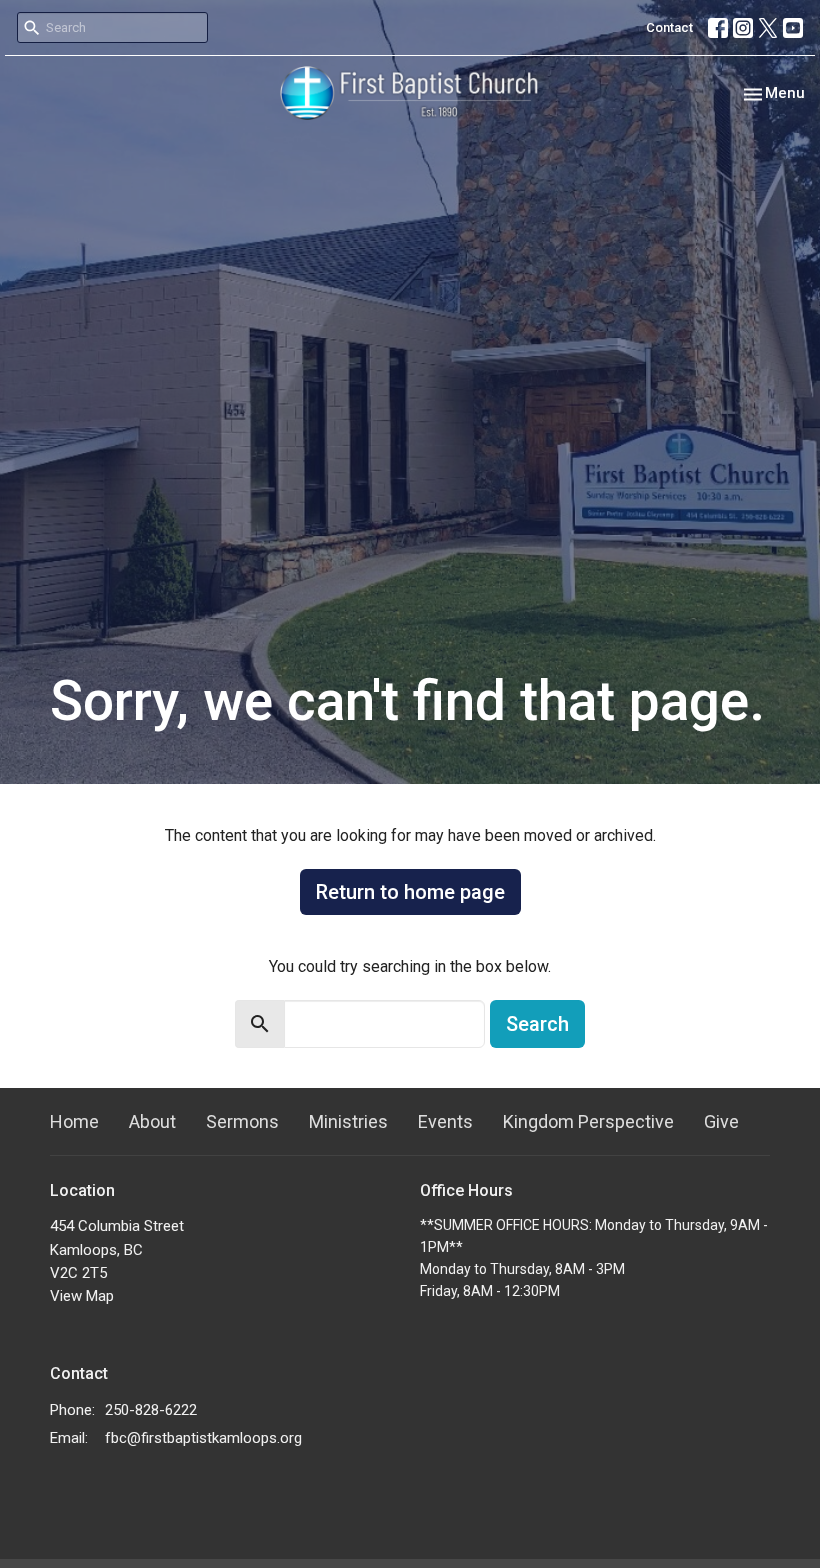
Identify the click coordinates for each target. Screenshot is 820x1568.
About (152, 1121)
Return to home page (410, 892)
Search (537, 1024)
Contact (669, 27)
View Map (82, 1296)
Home (74, 1121)
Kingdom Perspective (588, 1121)
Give (721, 1121)
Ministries (348, 1121)
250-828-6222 (151, 1410)
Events (445, 1121)
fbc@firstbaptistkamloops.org (203, 1438)
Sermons (242, 1121)
